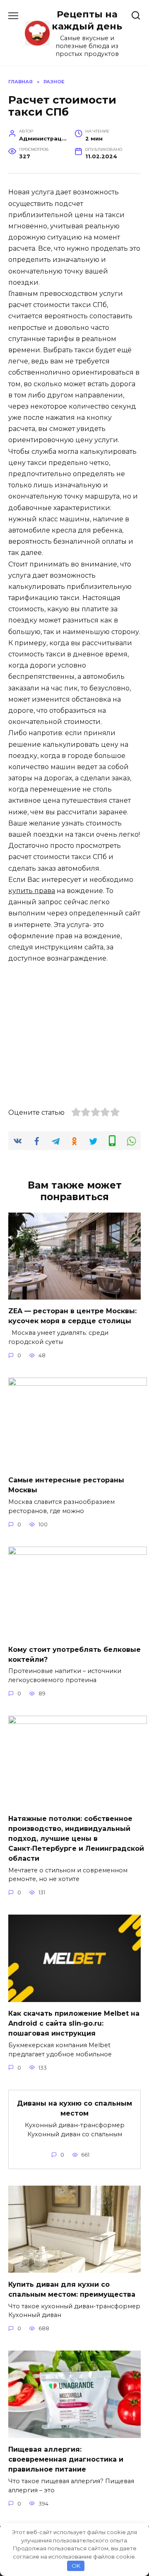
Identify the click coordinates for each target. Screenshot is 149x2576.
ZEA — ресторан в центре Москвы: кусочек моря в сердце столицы (72, 1316)
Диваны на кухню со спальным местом (74, 2108)
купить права (32, 891)
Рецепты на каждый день (87, 20)
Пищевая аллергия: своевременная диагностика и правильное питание (66, 2459)
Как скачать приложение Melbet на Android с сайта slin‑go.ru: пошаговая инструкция (74, 2023)
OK (76, 2566)
